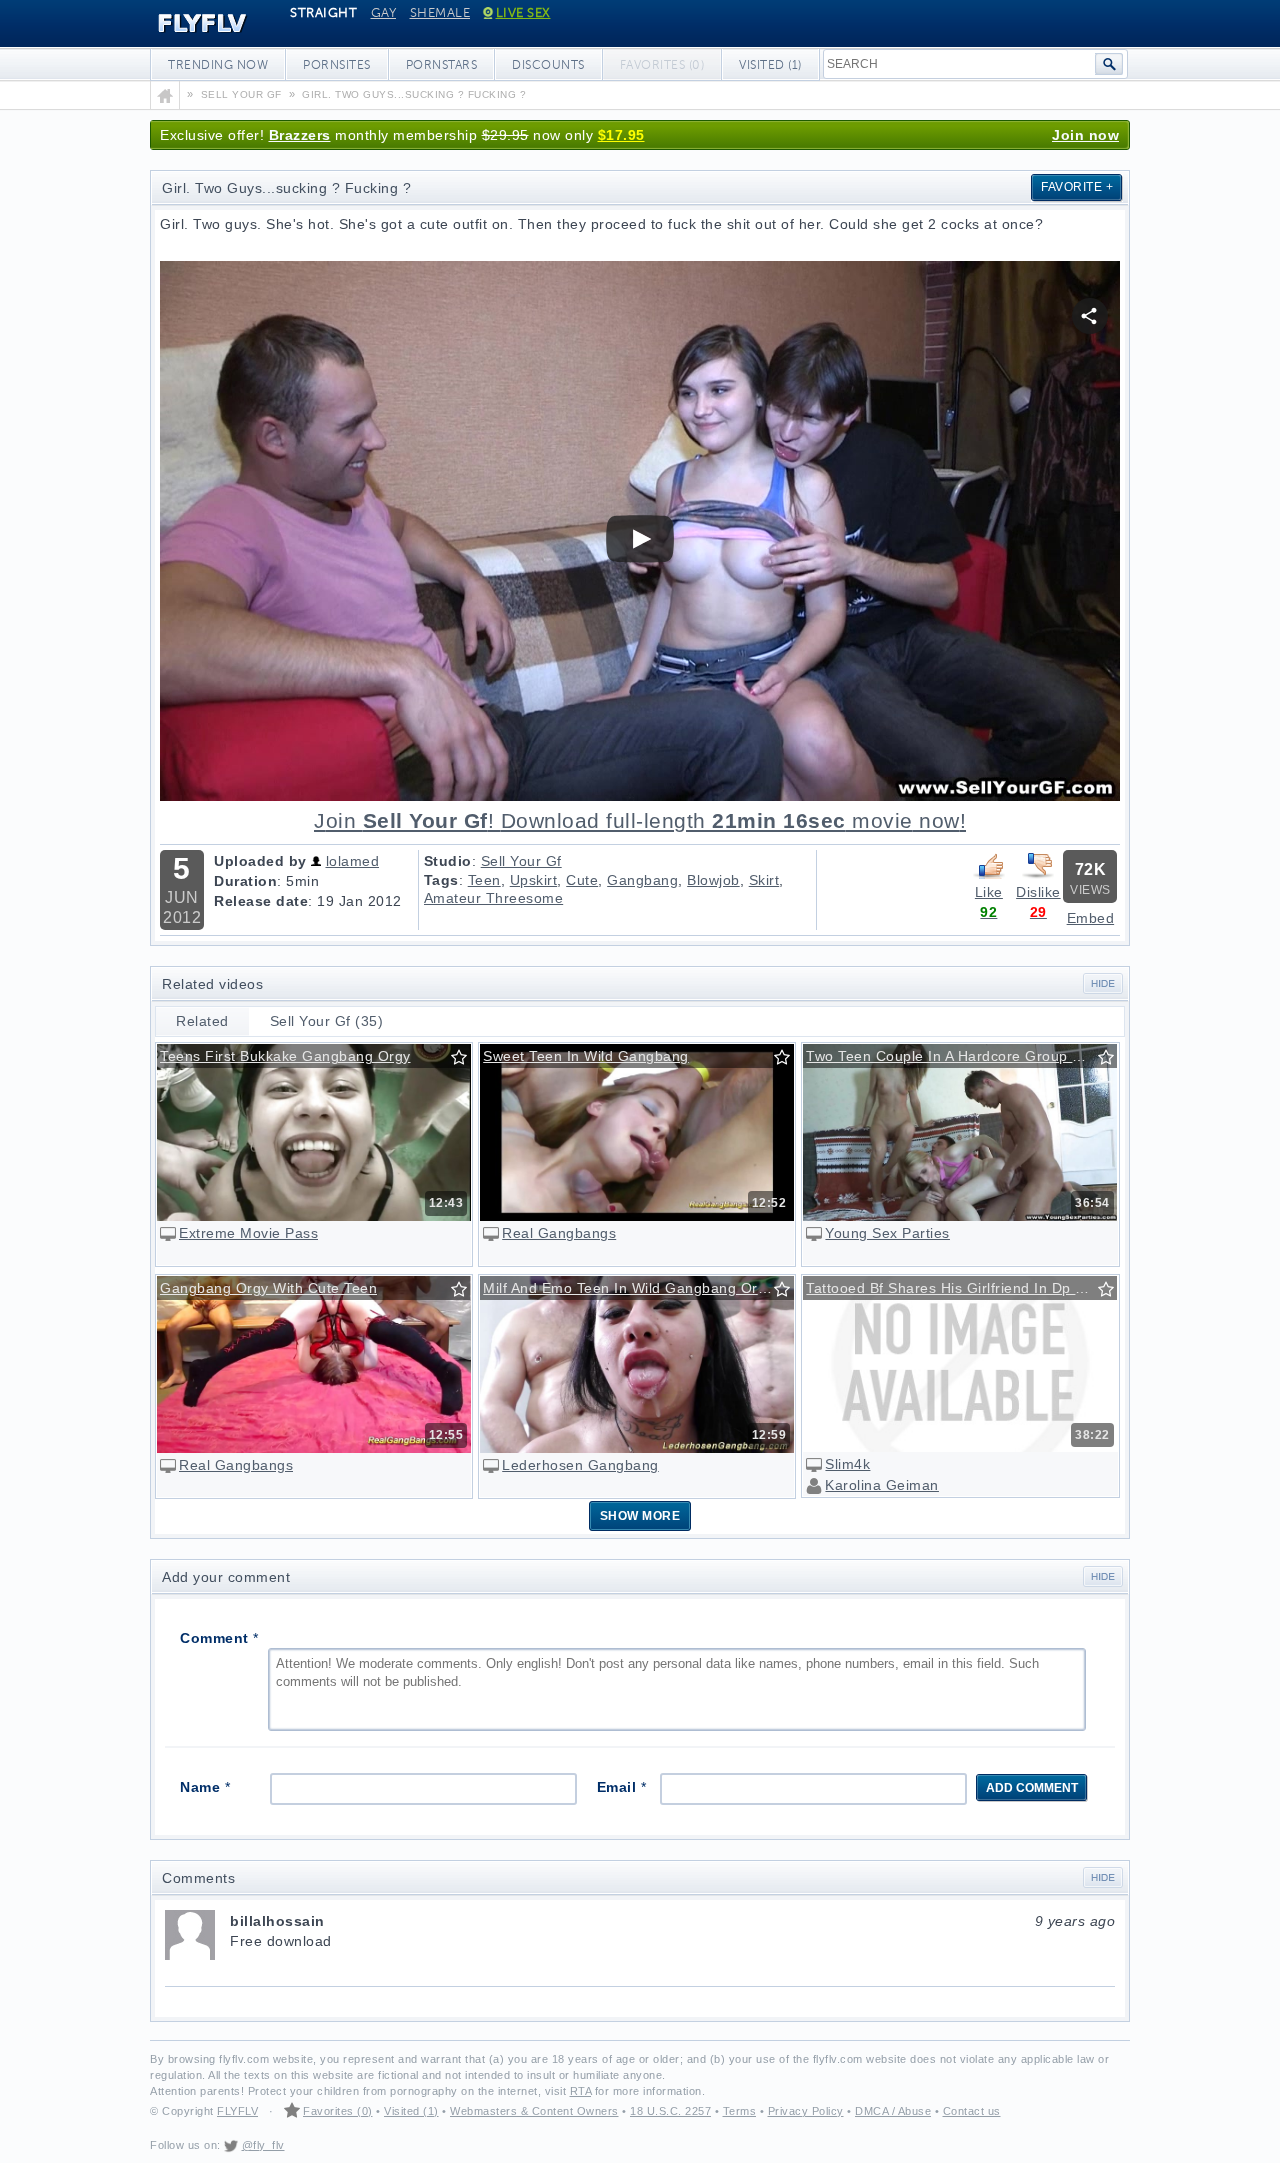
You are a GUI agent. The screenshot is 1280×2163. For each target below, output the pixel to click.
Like (989, 892)
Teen (484, 880)
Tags (441, 880)
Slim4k (847, 1464)
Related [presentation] (202, 1021)
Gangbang (642, 880)
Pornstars (442, 65)
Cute (582, 880)
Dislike (1038, 892)
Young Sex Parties (887, 1233)
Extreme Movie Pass (248, 1233)
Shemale (440, 13)
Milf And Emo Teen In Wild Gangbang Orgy (628, 1288)
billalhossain (672, 1921)
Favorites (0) (338, 2111)
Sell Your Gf (521, 861)
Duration (245, 881)
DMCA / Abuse (893, 2111)
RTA (581, 2091)
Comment (219, 1638)
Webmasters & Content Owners (534, 2111)
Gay (384, 13)
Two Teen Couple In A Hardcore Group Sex (952, 1056)
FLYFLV (187, 24)
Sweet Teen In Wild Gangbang (586, 1056)
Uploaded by (260, 861)
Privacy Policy (806, 2111)
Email (622, 1787)
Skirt (764, 880)
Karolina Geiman (882, 1485)
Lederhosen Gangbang (580, 1465)
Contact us (972, 2111)
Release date (261, 901)
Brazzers (300, 135)
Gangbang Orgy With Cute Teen (268, 1288)
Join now (1085, 135)
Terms (740, 2111)
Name (205, 1787)
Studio (448, 861)
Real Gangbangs (559, 1233)
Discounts (548, 65)
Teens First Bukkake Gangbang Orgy (285, 1056)
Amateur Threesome (494, 898)
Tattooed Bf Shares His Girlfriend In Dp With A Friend (961, 1288)
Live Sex (523, 13)
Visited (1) (770, 65)
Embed (1091, 918)
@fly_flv (263, 2145)
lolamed (353, 861)
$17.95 (621, 135)
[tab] (203, 1021)
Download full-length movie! (640, 821)
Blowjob (713, 880)
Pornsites (337, 65)
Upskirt (534, 880)
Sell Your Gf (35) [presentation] (327, 1021)
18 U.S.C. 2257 (670, 2111)
